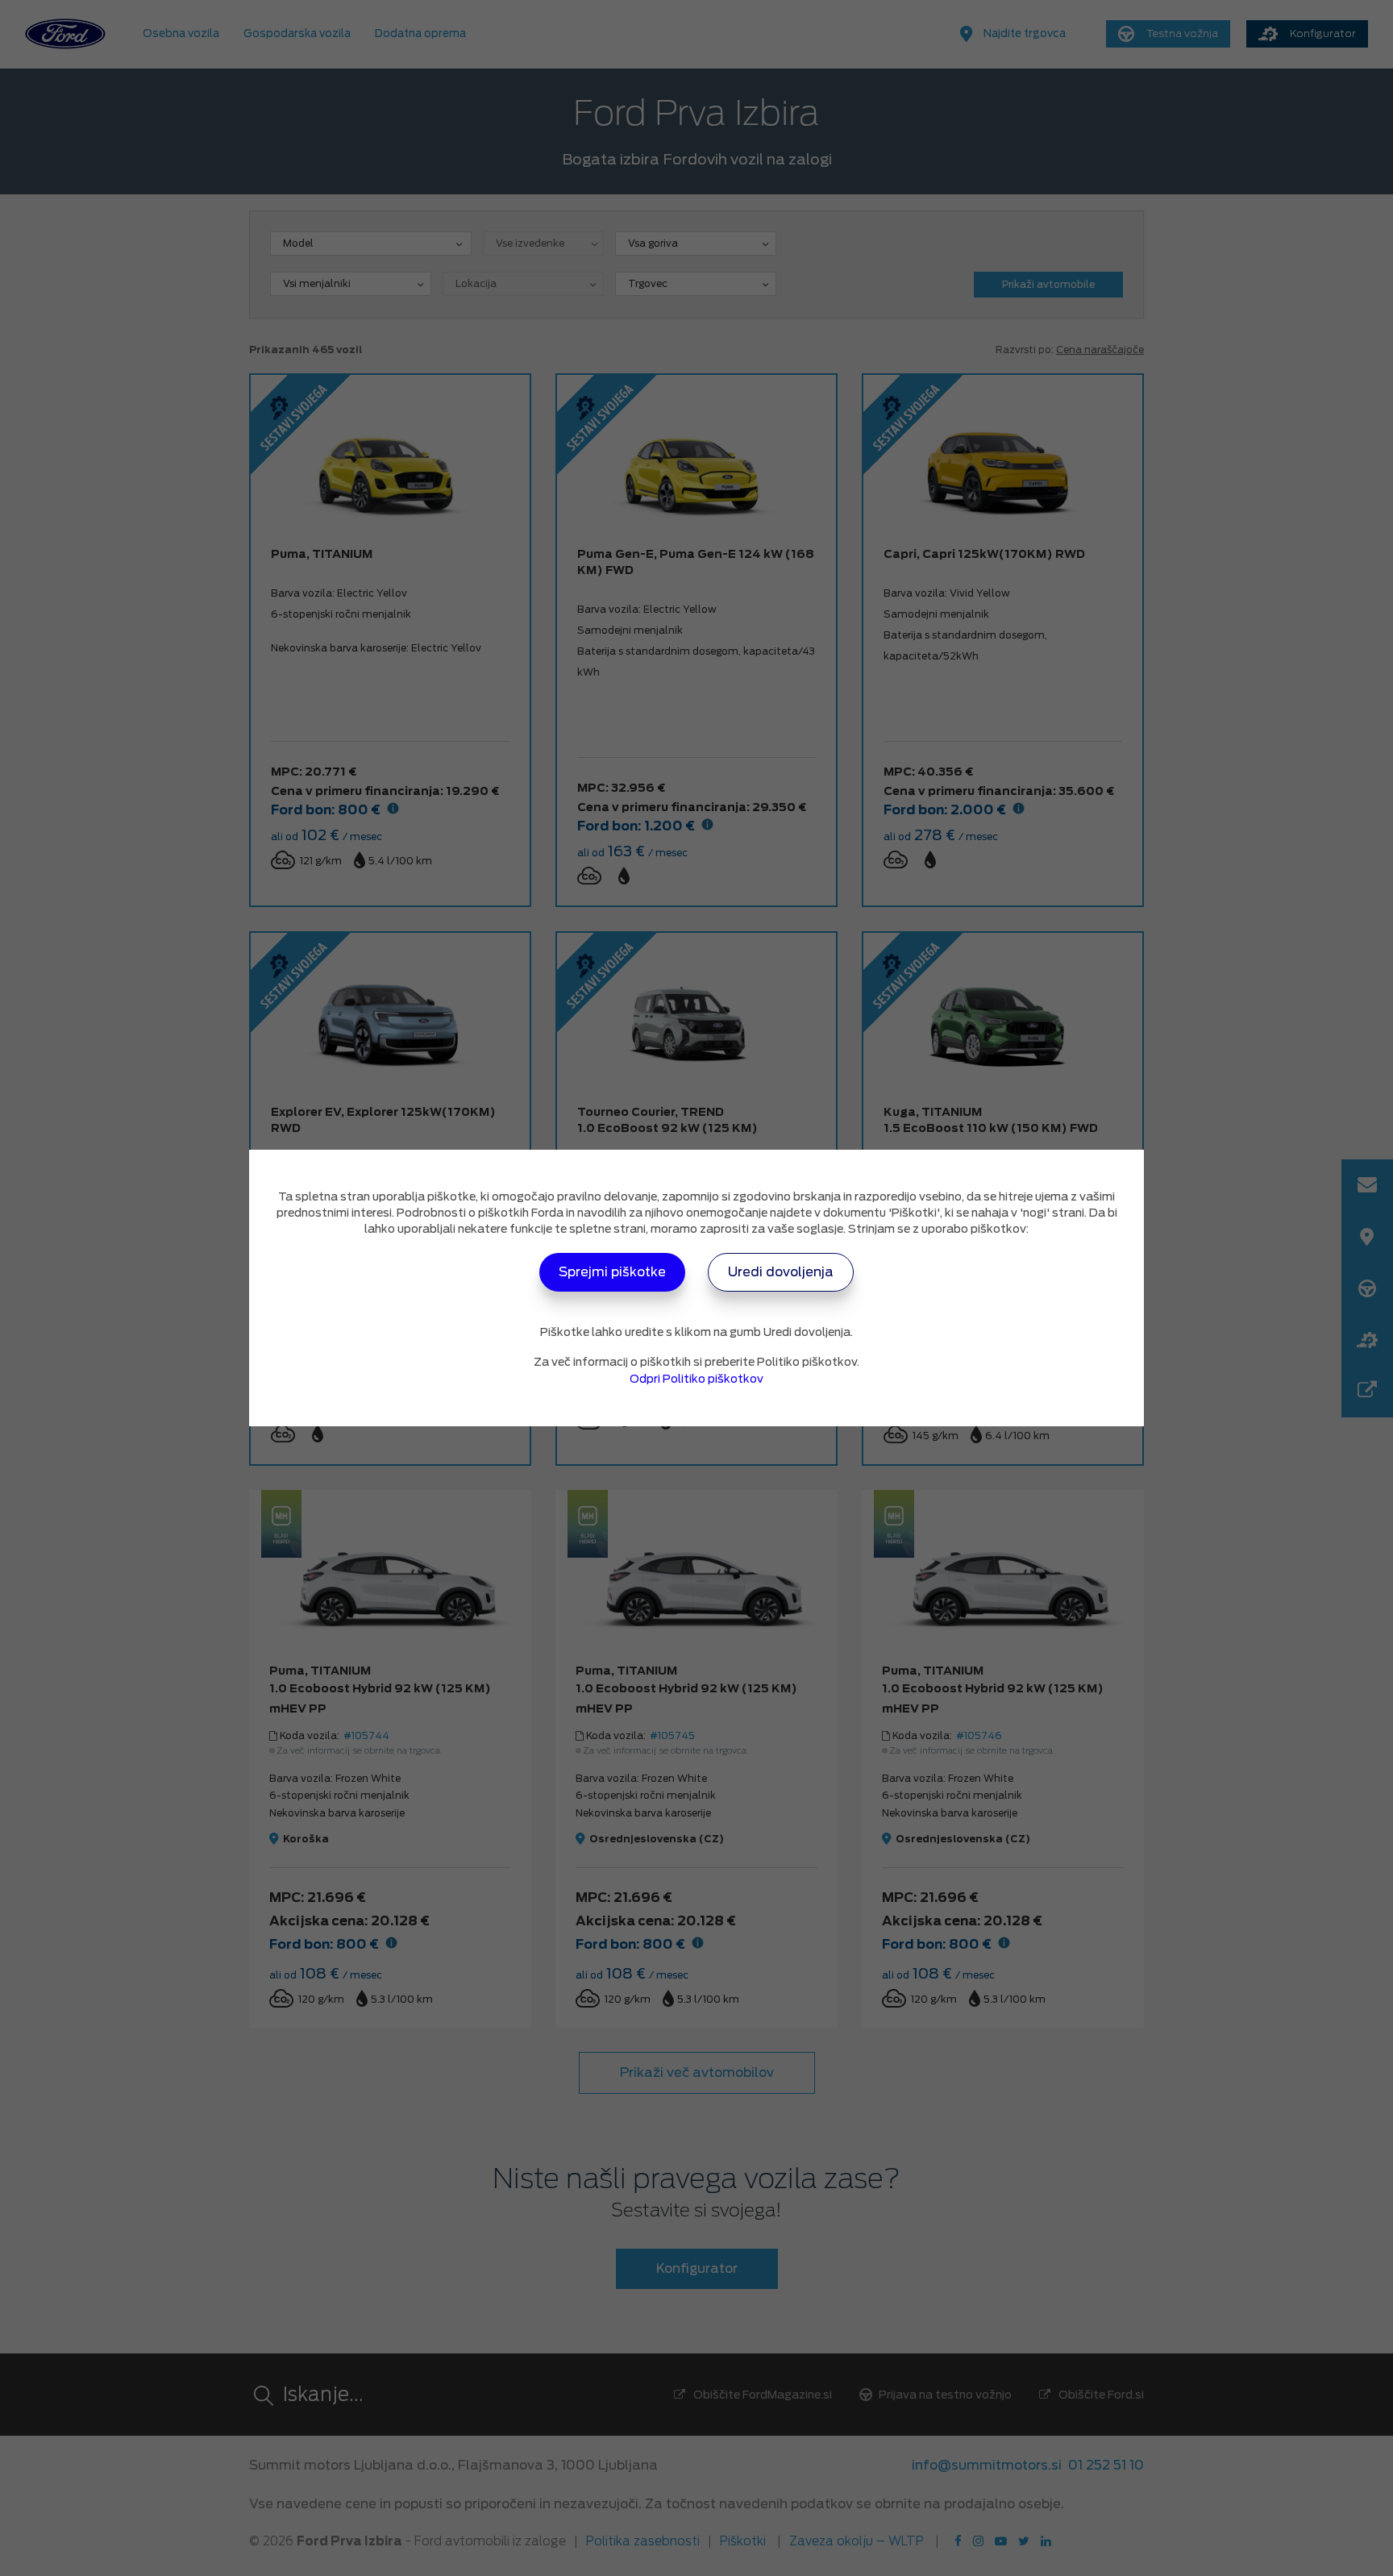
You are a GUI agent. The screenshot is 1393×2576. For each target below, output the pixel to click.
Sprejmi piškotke (612, 1272)
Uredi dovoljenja (781, 1272)
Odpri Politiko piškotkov (696, 1379)
